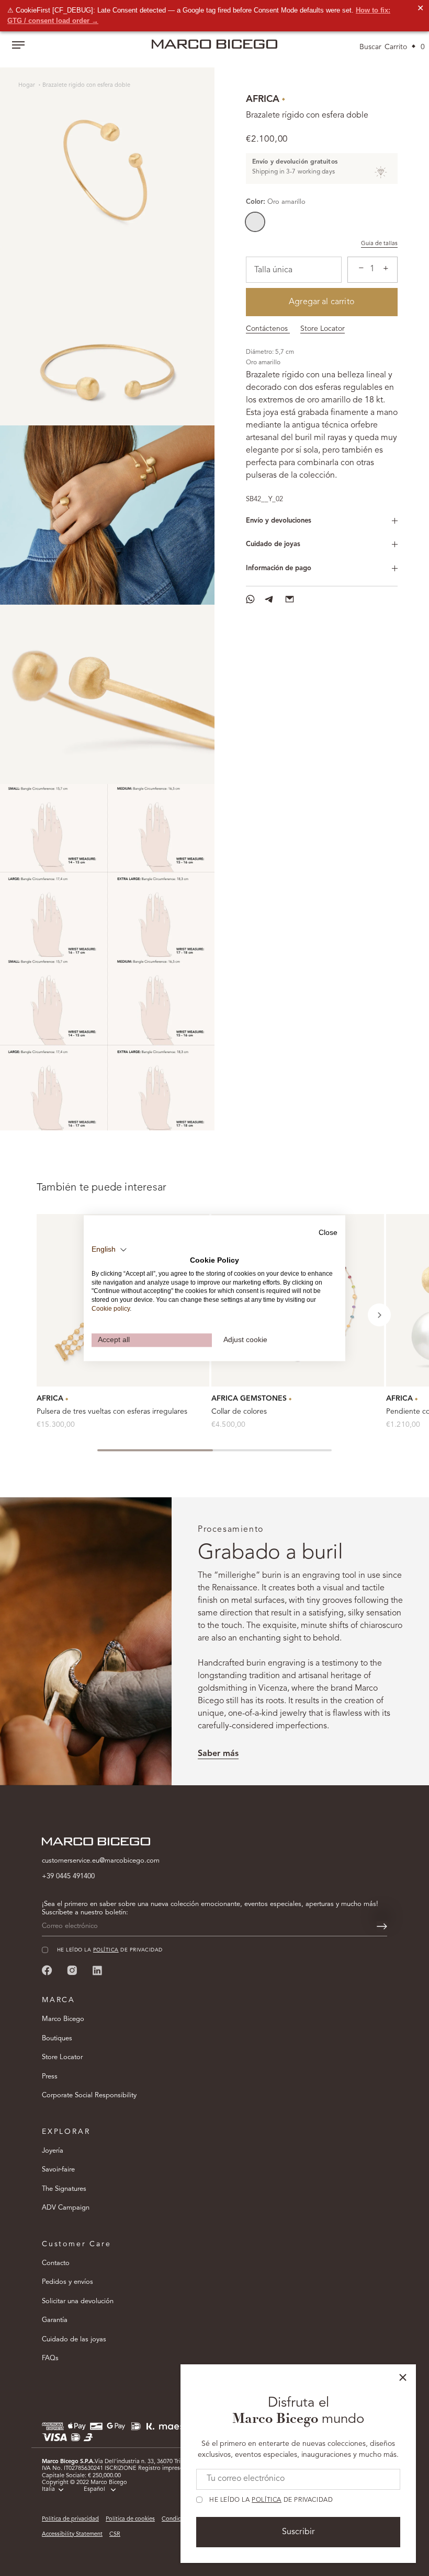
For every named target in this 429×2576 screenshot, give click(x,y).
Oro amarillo (255, 222)
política (267, 2500)
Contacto (56, 2263)
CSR (115, 2534)
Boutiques (57, 2038)
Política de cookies (130, 2519)
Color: (276, 202)
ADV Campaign (66, 2208)
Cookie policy (111, 1309)
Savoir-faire (58, 2170)
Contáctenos (268, 329)
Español (94, 2490)
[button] (379, 1315)
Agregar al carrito (322, 302)
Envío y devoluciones (279, 521)
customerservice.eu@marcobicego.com (101, 1861)
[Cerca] (403, 2377)
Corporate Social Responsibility (89, 2095)
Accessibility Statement (72, 2534)
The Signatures (64, 2189)
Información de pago (279, 568)
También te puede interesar (101, 1188)
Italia (48, 2490)
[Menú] (18, 46)
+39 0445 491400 (68, 1876)
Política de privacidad (70, 2519)
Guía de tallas (379, 244)
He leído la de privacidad (271, 2500)
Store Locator (323, 329)
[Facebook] (47, 1970)
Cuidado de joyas (273, 544)
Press (50, 2077)
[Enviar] (382, 1926)
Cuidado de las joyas (74, 2340)
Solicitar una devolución (78, 2301)
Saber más (218, 1754)
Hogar (27, 85)
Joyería (53, 2151)
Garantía (55, 2320)
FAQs (50, 2358)
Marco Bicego (63, 2019)
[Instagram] (72, 1970)
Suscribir (298, 2532)
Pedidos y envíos (67, 2282)
